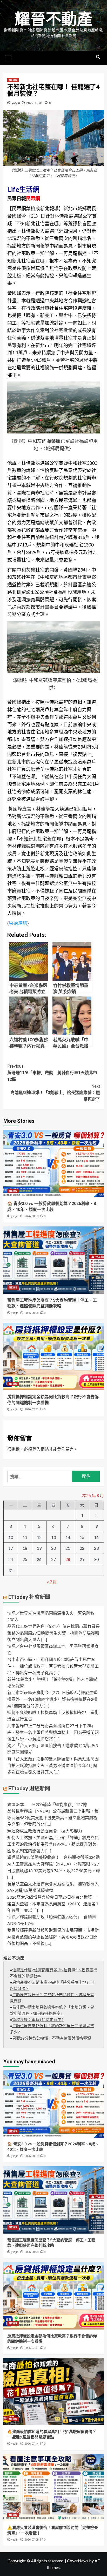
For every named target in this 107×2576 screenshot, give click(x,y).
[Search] (98, 57)
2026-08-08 (31, 1313)
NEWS (13, 80)
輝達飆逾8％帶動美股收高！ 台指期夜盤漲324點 (53, 1857)
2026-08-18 (31, 1216)
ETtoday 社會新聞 (29, 1597)
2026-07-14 (31, 2444)
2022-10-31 (35, 103)
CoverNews (78, 2561)
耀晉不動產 (53, 19)
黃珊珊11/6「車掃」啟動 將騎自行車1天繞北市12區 (52, 1073)
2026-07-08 (31, 2540)
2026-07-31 (31, 1409)
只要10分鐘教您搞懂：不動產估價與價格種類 (52, 2039)
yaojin (16, 103)
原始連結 (18, 923)
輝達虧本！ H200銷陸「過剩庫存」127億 (47, 1804)
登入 (36, 1449)
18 (25, 1548)
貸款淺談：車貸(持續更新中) (38, 2020)
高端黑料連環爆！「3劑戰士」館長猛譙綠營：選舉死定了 (55, 1093)
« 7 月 (52, 1582)
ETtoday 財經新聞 (29, 1788)
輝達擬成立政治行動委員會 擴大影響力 (45, 1831)
